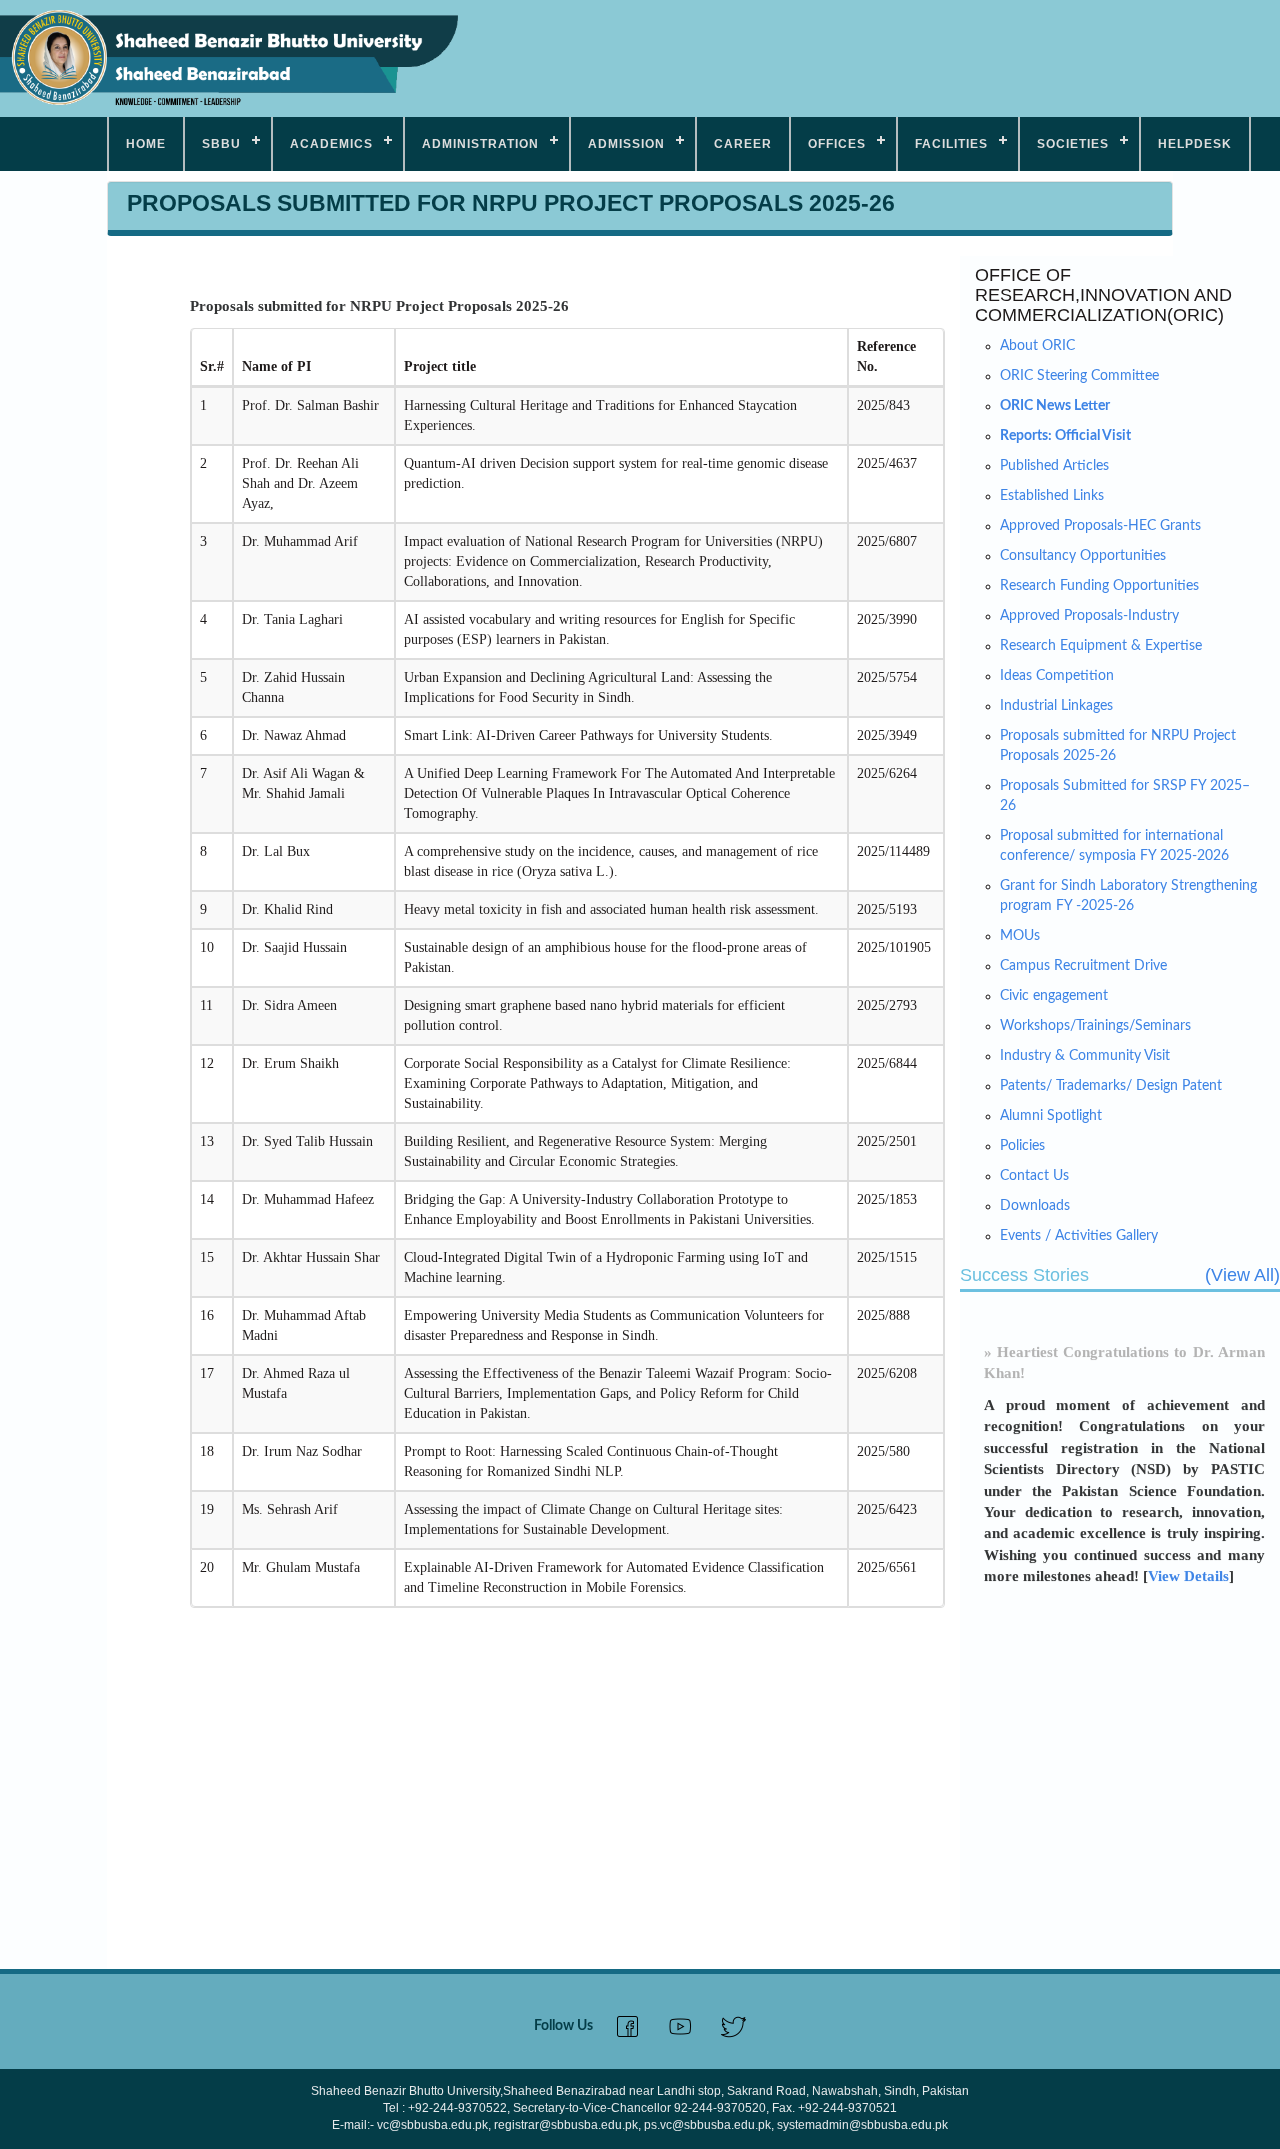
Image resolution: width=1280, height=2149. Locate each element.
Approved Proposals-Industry (1089, 616)
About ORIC (1037, 346)
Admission (626, 144)
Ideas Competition (1057, 676)
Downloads (1035, 1206)
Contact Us (1034, 1176)
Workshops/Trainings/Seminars (1095, 1026)
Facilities (951, 144)
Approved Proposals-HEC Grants (1100, 526)
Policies (1022, 1146)
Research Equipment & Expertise (1101, 646)
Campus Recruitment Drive (1083, 966)
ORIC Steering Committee (1079, 376)
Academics (331, 144)
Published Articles (1054, 466)
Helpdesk (1195, 144)
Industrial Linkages (1056, 706)
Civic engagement (1054, 996)
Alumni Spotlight (1051, 1116)
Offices (837, 144)
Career (743, 144)
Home (146, 144)
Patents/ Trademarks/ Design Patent (1111, 1086)
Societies (1073, 144)
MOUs (1020, 936)
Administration (480, 144)
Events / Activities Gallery (1079, 1236)
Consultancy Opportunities (1083, 556)
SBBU (221, 144)
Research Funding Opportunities (1099, 586)
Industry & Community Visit (1085, 1056)
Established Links (1052, 496)
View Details (1188, 1561)
